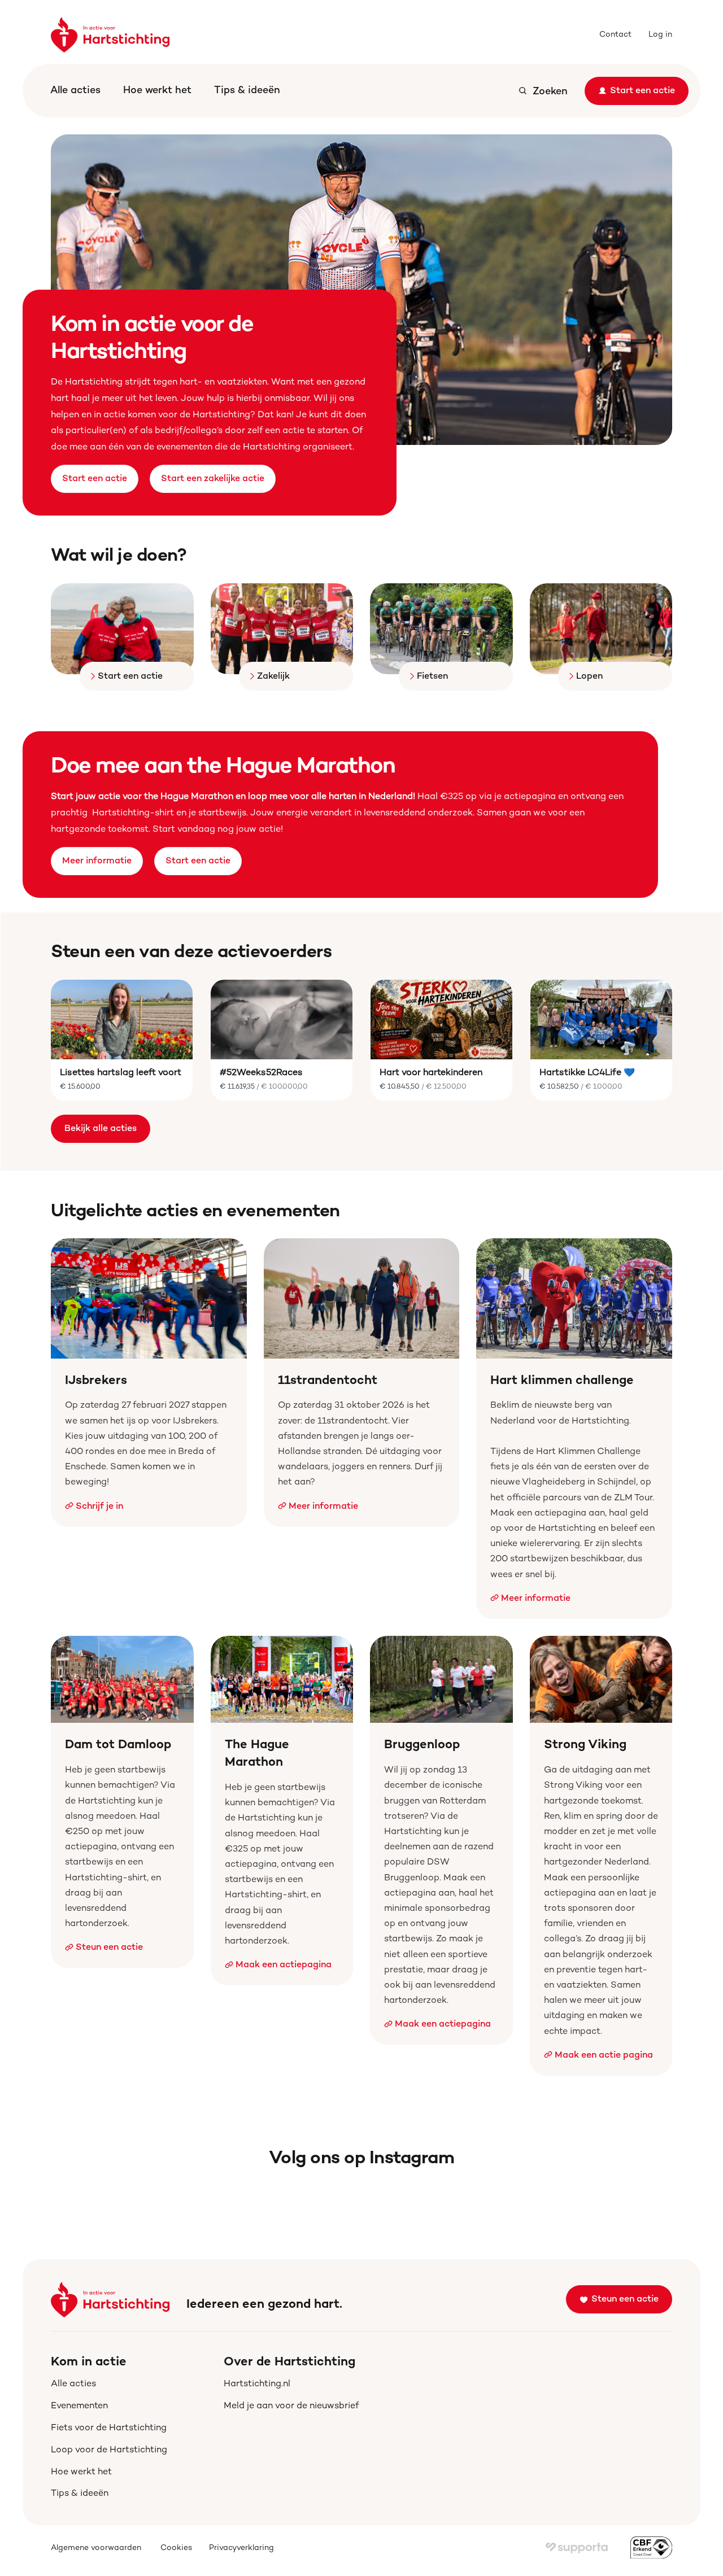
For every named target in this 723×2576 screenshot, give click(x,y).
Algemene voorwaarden (97, 2548)
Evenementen (79, 2406)
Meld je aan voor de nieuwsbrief (291, 2406)
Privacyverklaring (241, 2548)
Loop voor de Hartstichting (109, 2450)
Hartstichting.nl (257, 2384)
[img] (577, 2548)
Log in (660, 35)
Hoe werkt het (157, 91)
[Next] (650, 290)
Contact (615, 35)
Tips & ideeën (247, 91)
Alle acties (75, 91)
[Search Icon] (543, 91)
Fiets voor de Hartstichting (109, 2428)
